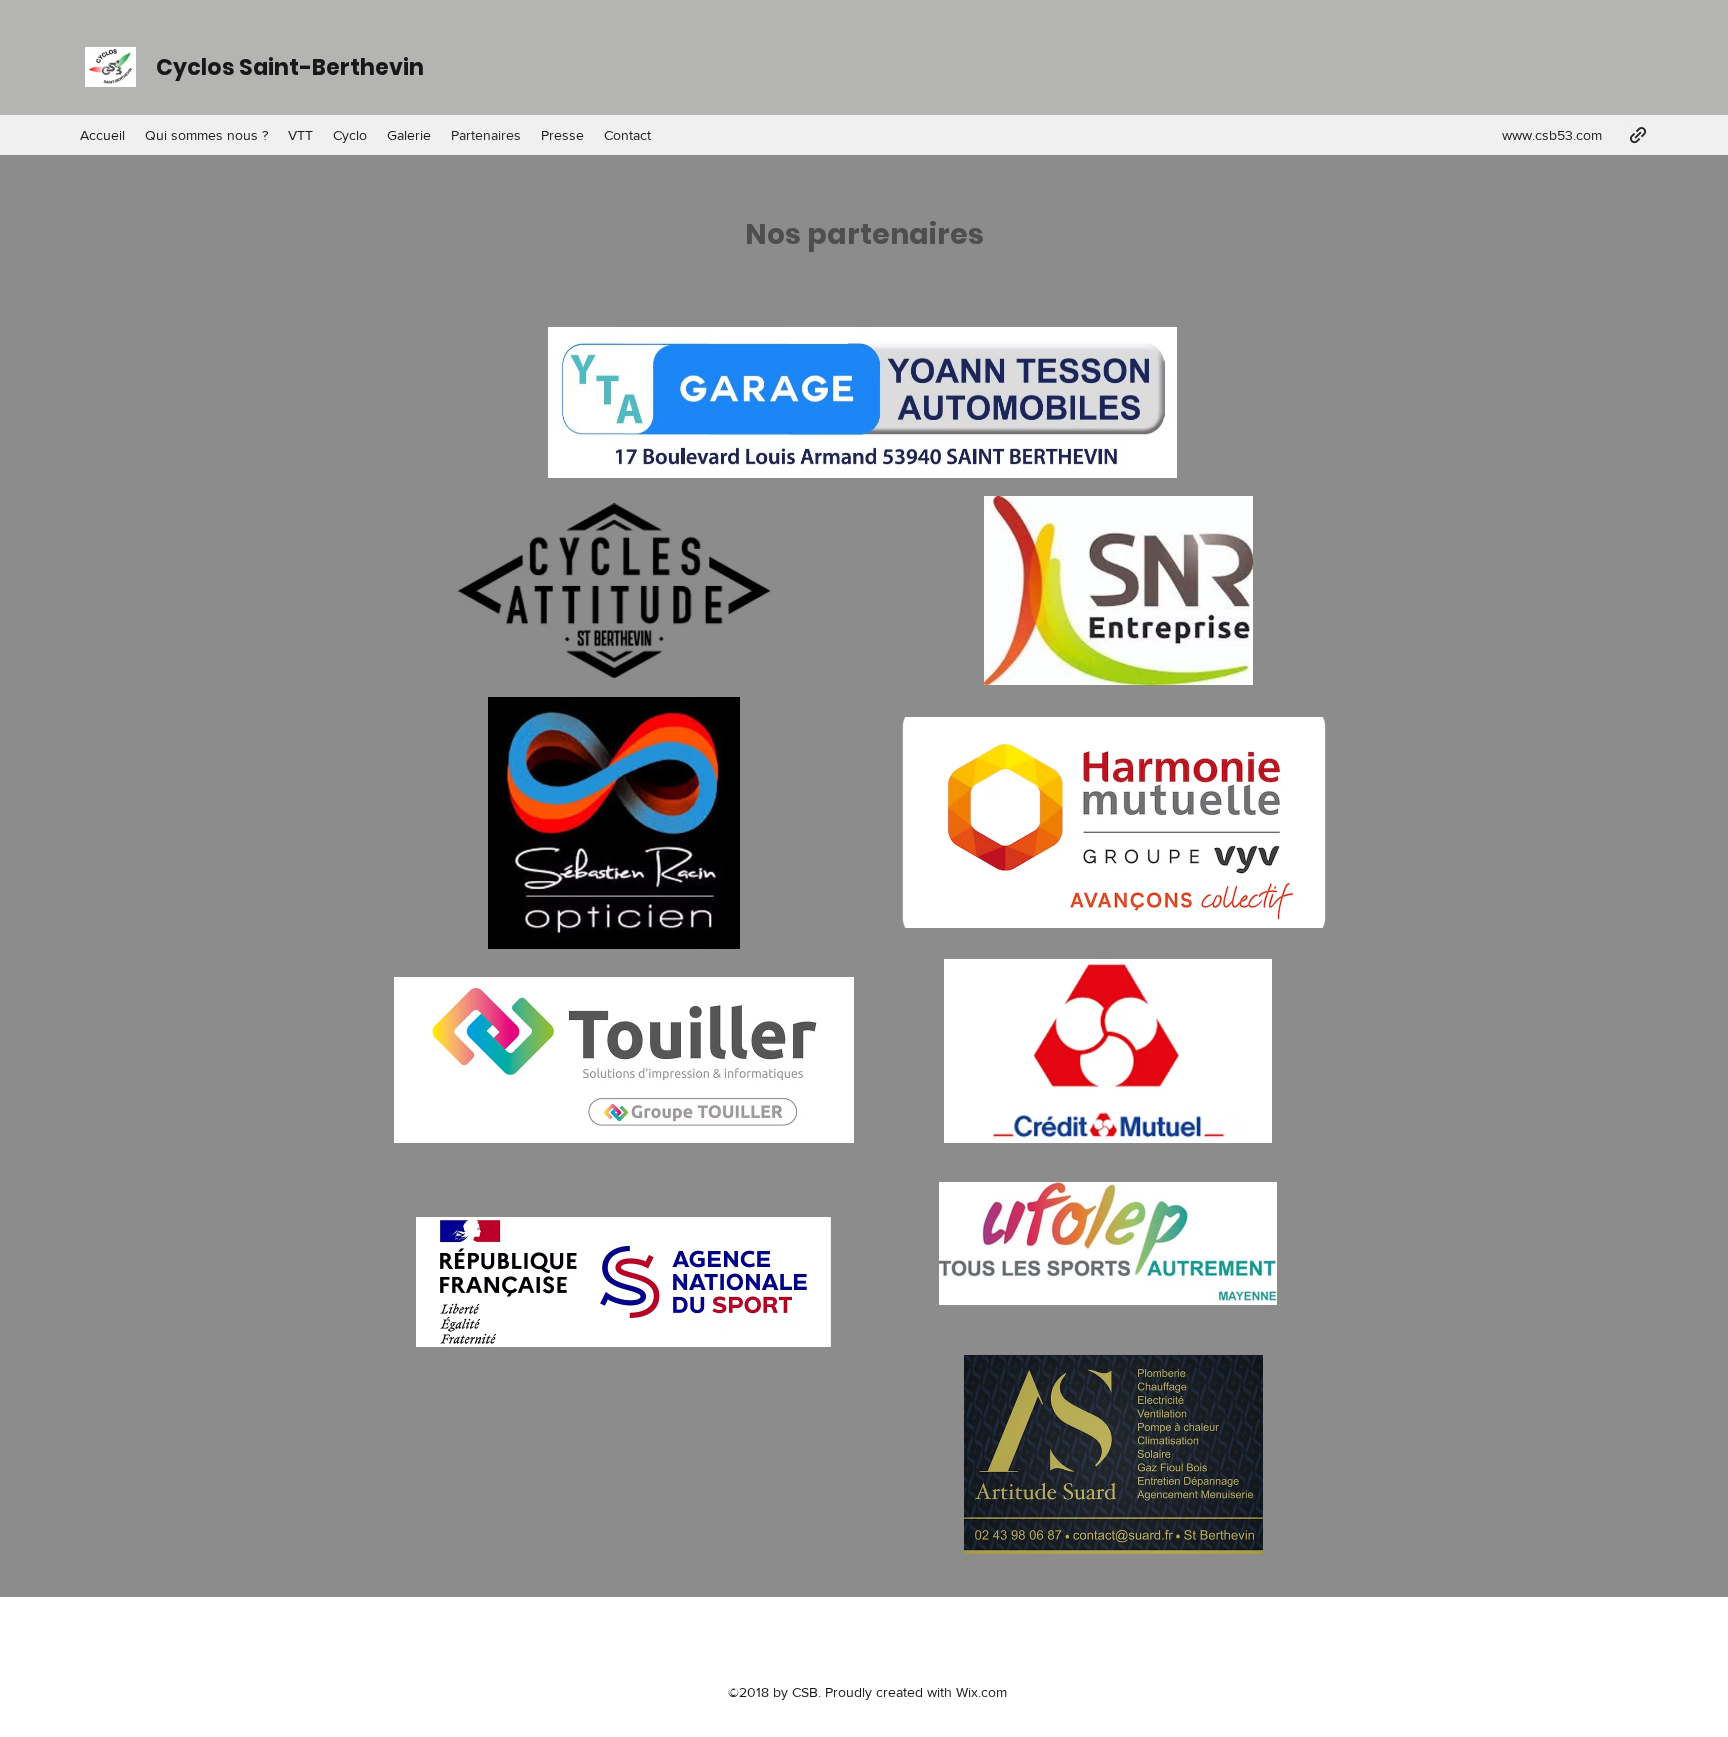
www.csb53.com (1552, 135)
